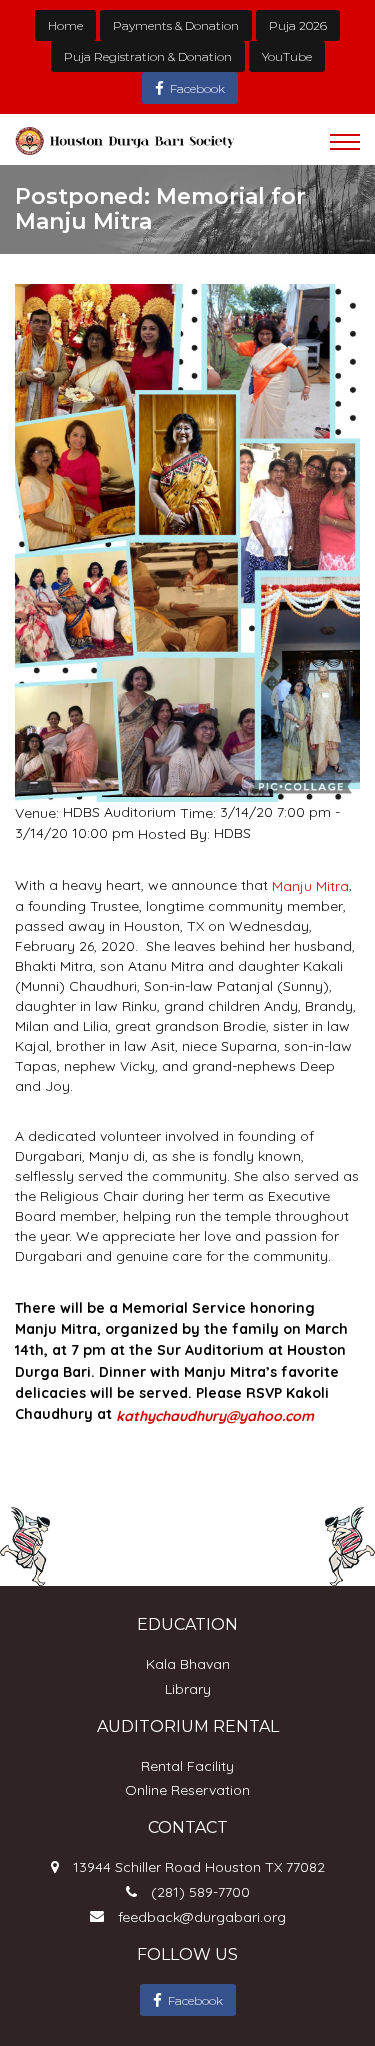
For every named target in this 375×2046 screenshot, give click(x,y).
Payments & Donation (176, 25)
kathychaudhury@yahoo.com (215, 1416)
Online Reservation (187, 1790)
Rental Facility (187, 1766)
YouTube (287, 56)
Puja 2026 (298, 25)
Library (188, 1689)
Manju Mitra (310, 886)
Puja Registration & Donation (148, 56)
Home (65, 25)
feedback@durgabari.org (202, 1917)
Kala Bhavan (188, 1664)
